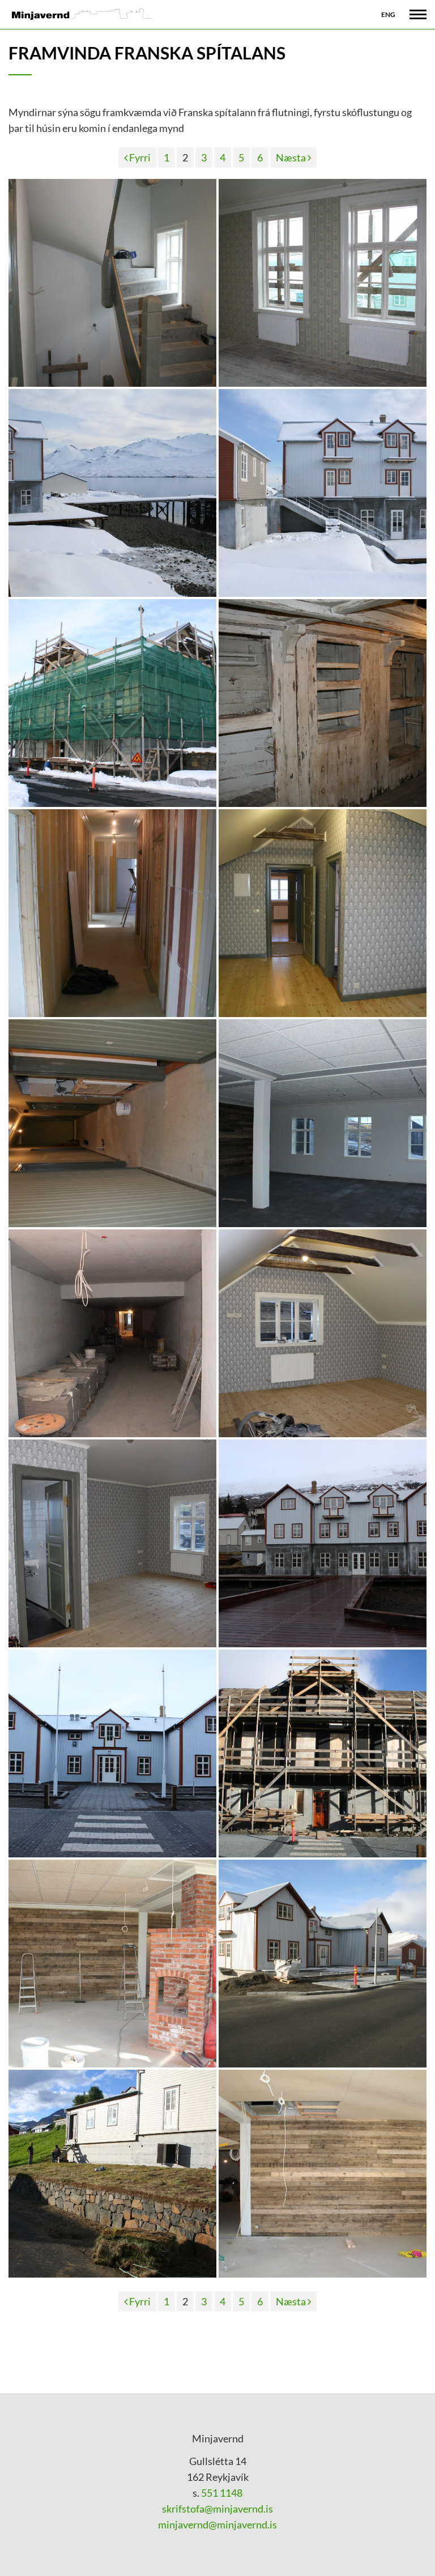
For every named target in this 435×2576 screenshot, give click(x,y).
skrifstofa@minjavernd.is (217, 2509)
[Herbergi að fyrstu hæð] (112, 1543)
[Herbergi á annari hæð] (323, 1333)
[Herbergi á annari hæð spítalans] (323, 913)
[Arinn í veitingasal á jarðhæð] (112, 1964)
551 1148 (221, 2493)
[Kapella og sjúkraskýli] (112, 2174)
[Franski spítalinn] (112, 493)
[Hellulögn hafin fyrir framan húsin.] (323, 1964)
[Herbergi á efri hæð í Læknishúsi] (323, 283)
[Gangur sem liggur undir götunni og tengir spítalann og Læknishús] (112, 1333)
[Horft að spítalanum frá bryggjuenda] (323, 1543)
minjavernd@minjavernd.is (217, 2524)
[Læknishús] (112, 703)
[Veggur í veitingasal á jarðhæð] (323, 2174)
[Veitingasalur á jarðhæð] (323, 1123)
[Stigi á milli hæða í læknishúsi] (112, 283)
